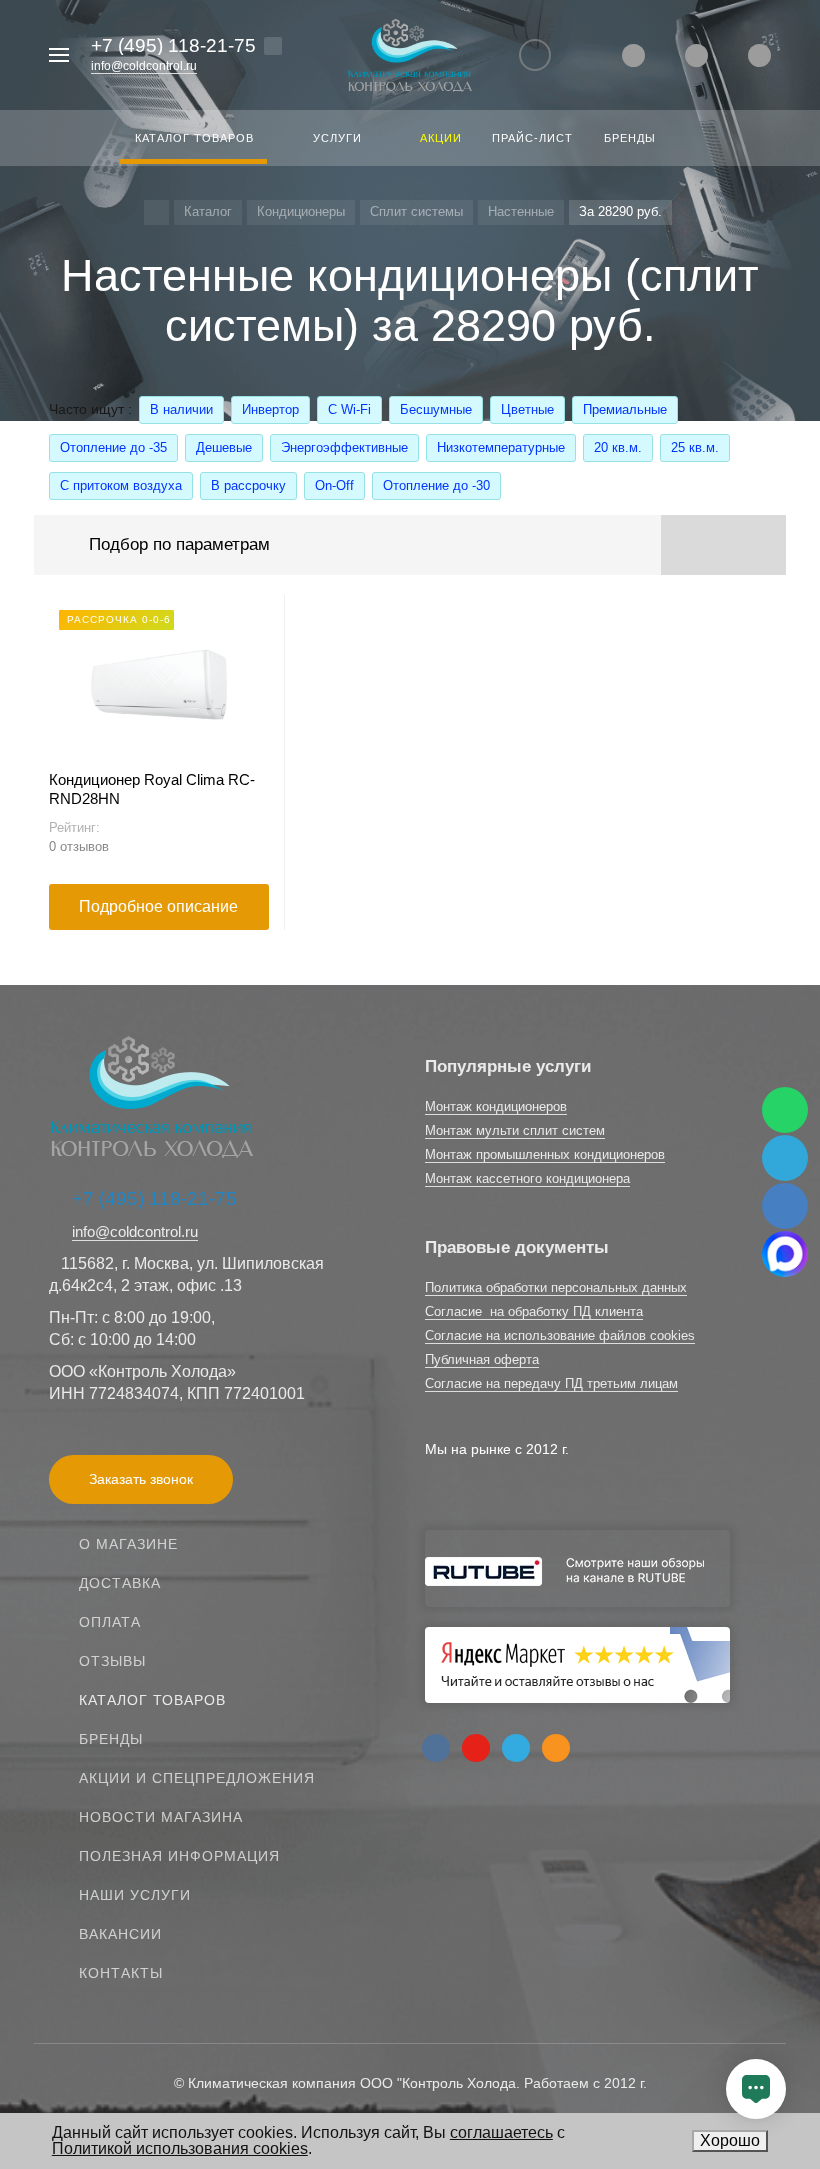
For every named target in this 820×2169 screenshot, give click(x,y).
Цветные (527, 409)
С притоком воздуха (121, 485)
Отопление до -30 (436, 485)
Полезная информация (179, 1856)
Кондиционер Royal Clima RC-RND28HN (152, 789)
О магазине (128, 1544)
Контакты (121, 1973)
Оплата (110, 1622)
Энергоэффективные (344, 447)
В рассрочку (248, 485)
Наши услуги (135, 1895)
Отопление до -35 (113, 447)
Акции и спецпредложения (197, 1778)
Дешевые (224, 447)
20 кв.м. (618, 447)
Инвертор (270, 409)
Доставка (120, 1583)
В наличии (181, 409)
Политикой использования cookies (180, 2148)
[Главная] (156, 212)
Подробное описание (158, 906)
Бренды (111, 1739)
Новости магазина (161, 1817)
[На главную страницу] (409, 55)
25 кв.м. (695, 447)
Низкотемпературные (501, 447)
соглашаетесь (501, 2132)
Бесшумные (436, 409)
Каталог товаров (152, 1700)
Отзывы (112, 1661)
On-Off (334, 485)
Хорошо (730, 2140)
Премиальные (625, 409)
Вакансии (120, 1934)
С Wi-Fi (349, 409)
